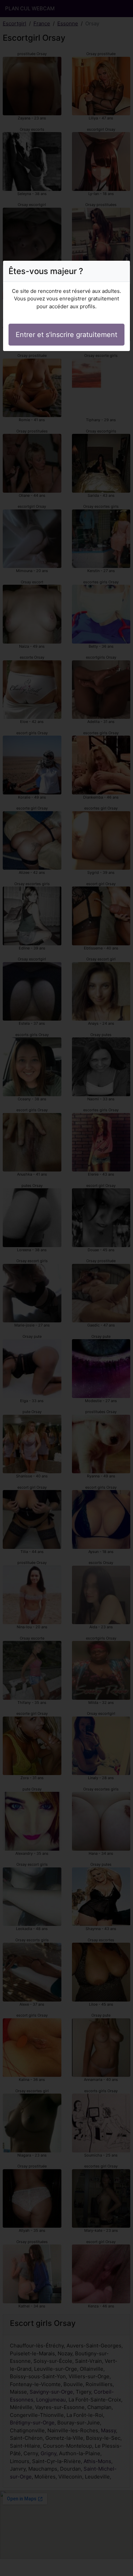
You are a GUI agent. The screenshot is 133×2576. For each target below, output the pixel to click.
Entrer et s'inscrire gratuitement (66, 335)
